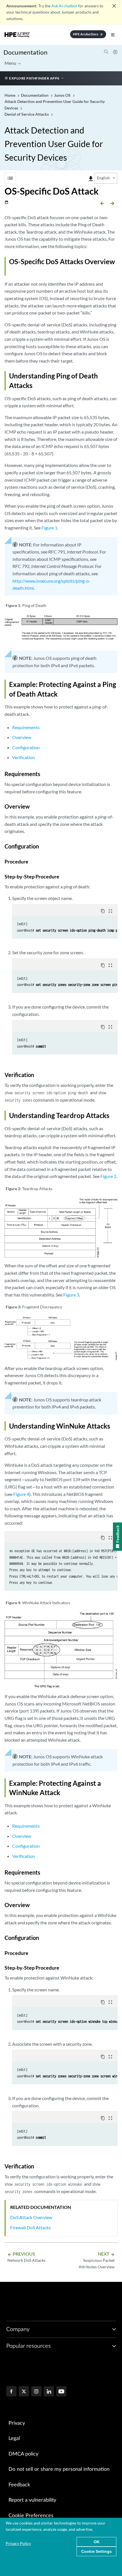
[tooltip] (91, 179)
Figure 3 (71, 1295)
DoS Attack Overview (31, 2217)
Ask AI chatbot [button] (64, 6)
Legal (14, 2439)
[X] (24, 2392)
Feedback (19, 2485)
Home (10, 95)
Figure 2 (108, 1176)
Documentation (25, 52)
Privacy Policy (18, 2543)
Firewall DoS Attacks (30, 2227)
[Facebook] (11, 2392)
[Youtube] (61, 2392)
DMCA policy (23, 2454)
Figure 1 (49, 528)
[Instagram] (36, 2392)
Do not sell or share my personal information (59, 2469)
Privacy (17, 2423)
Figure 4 (21, 1494)
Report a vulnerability (32, 2500)
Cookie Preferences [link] (31, 2516)
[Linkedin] (49, 2392)
